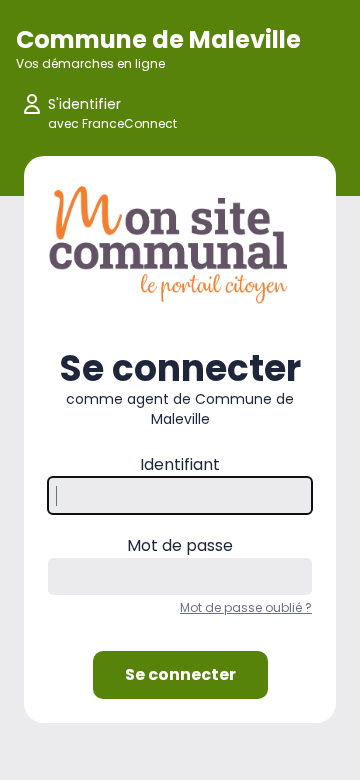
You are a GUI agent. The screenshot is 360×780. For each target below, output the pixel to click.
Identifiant (180, 464)
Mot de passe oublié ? (246, 607)
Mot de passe (180, 545)
